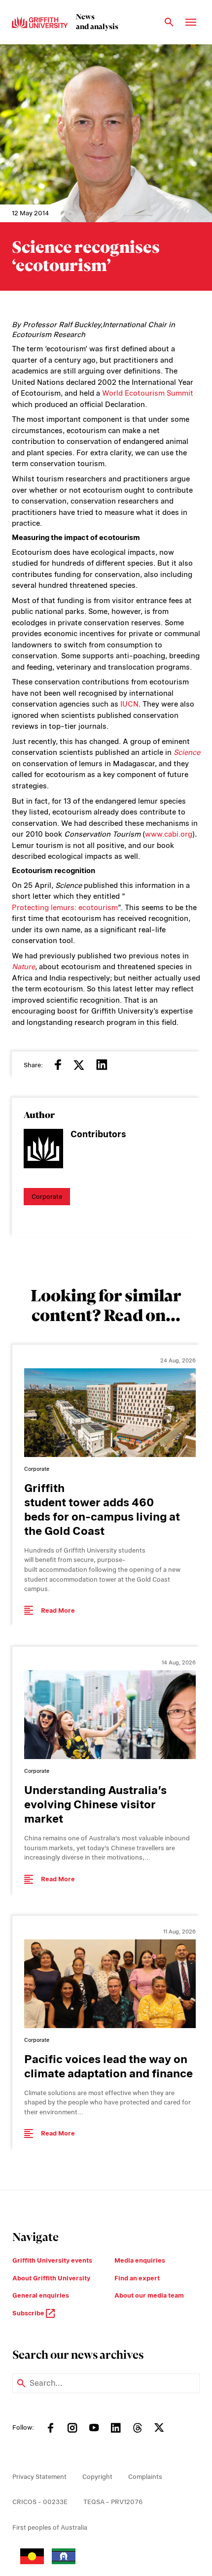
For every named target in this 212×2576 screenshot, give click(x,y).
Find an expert (137, 2278)
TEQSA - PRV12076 (113, 2502)
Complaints (145, 2477)
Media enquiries (140, 2260)
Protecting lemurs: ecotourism (65, 908)
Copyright (97, 2477)
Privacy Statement (39, 2477)
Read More (58, 1610)
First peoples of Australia (50, 2527)
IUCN (129, 704)
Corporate (47, 1197)
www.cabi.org (169, 834)
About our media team (149, 2295)
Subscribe (29, 2313)
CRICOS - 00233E (40, 2502)
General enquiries (41, 2295)
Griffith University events (52, 2260)
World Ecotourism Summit (148, 393)
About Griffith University (51, 2278)
